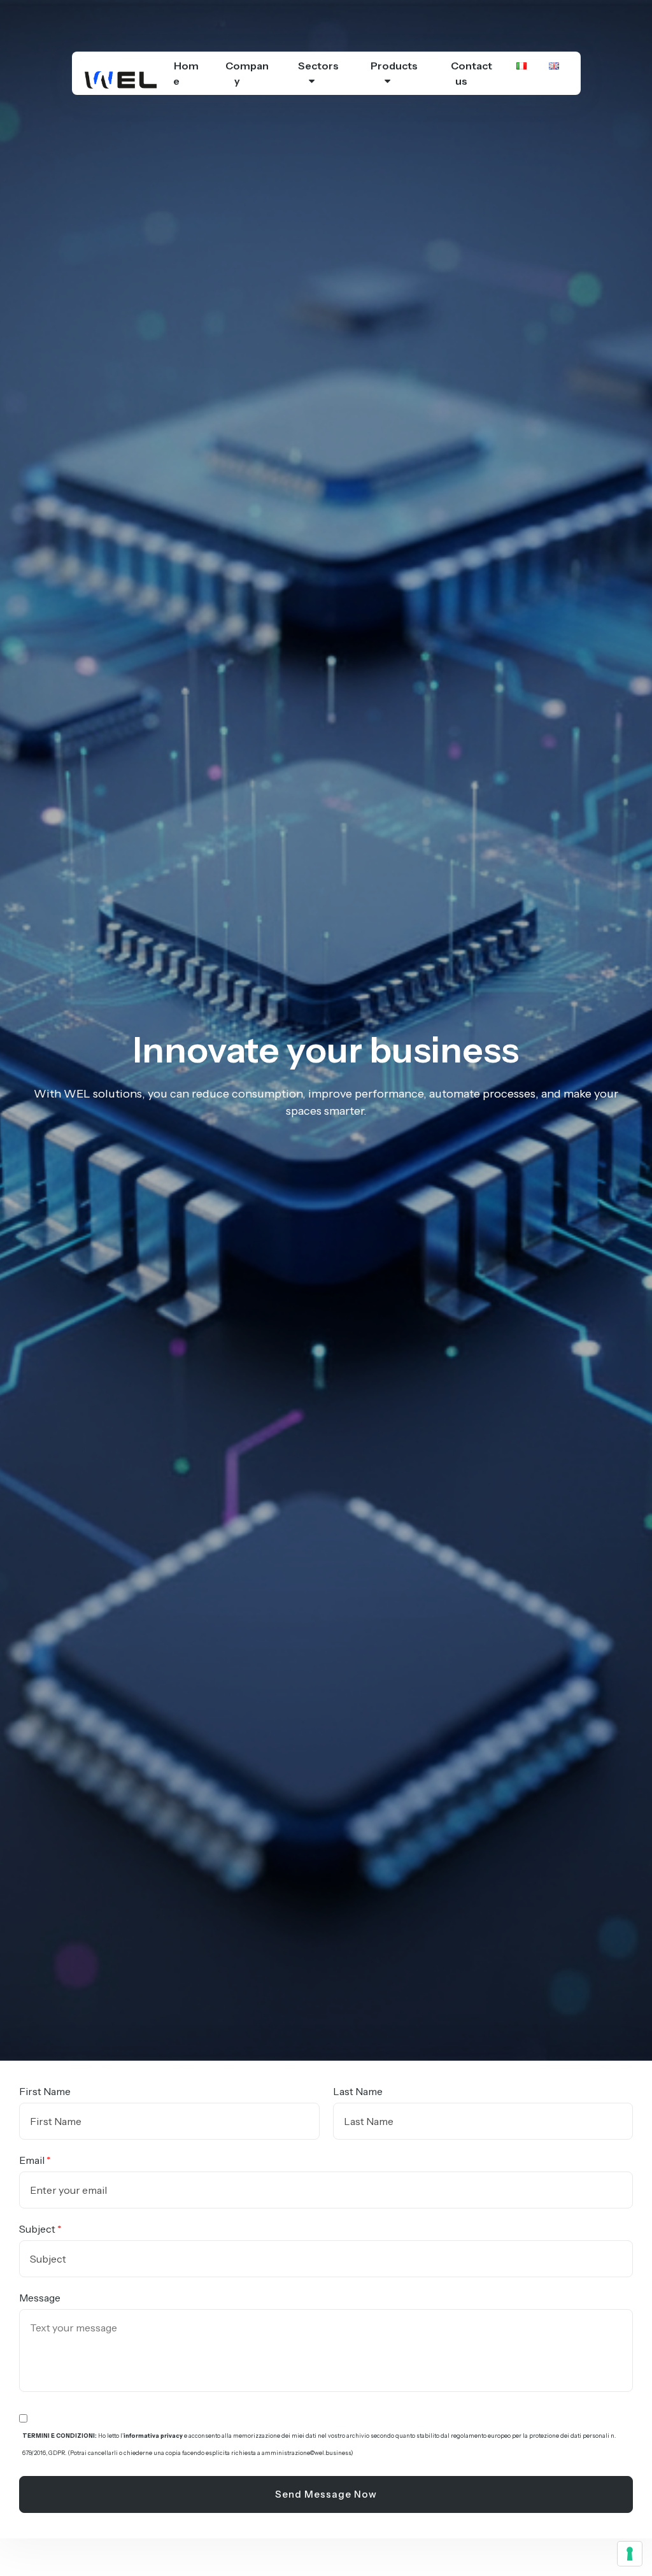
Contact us (471, 73)
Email (32, 2160)
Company (247, 73)
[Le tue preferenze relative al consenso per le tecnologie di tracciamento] (630, 2554)
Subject (37, 2229)
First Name (45, 2091)
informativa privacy (153, 2436)
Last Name (358, 2091)
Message (40, 2298)
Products (394, 66)
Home (186, 73)
